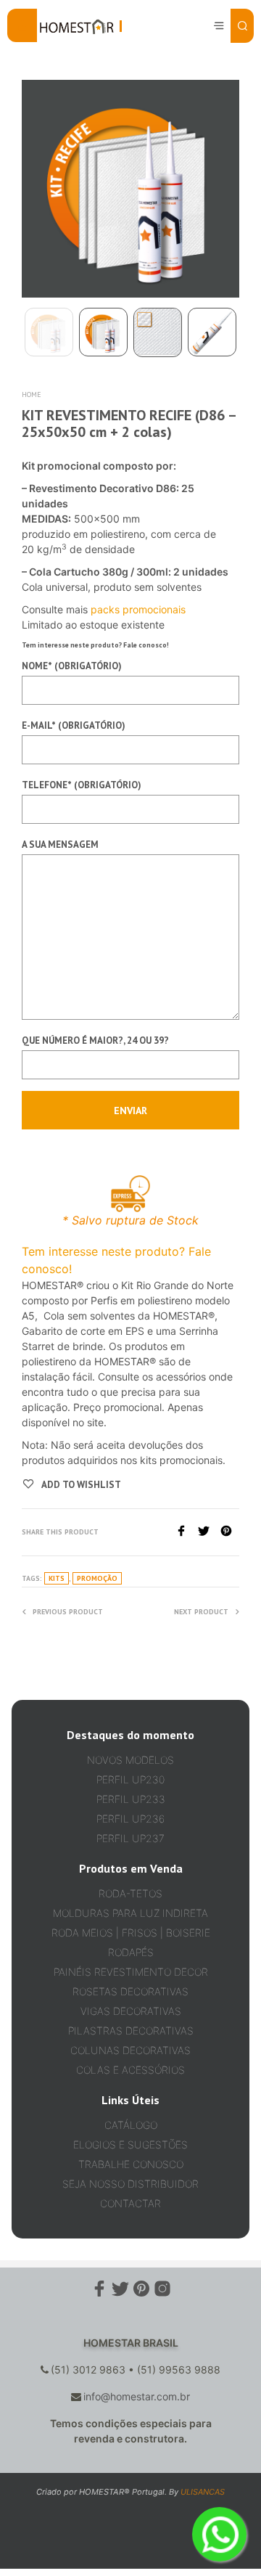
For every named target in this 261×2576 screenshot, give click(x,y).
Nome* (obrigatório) (72, 666)
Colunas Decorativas (130, 2050)
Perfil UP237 (130, 1838)
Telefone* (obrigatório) (82, 785)
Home (32, 394)
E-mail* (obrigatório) (74, 725)
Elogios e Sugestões (130, 2144)
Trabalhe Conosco (131, 2164)
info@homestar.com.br (137, 2396)
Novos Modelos (130, 1760)
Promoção (97, 1578)
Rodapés (131, 1952)
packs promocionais (138, 609)
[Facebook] (187, 1532)
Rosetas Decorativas (130, 1991)
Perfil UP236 (130, 1819)
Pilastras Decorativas (131, 2031)
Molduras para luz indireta (130, 1913)
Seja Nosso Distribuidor (130, 2184)
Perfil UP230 (130, 1779)
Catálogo (131, 2125)
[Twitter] (209, 1532)
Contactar (130, 2203)
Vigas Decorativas (131, 2011)
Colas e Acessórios (130, 2070)
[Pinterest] (230, 1532)
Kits (57, 1578)
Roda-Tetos (130, 1893)
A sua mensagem (60, 845)
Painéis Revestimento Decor (131, 1972)
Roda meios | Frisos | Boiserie (131, 1933)
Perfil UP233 (131, 1799)
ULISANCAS (203, 2492)
